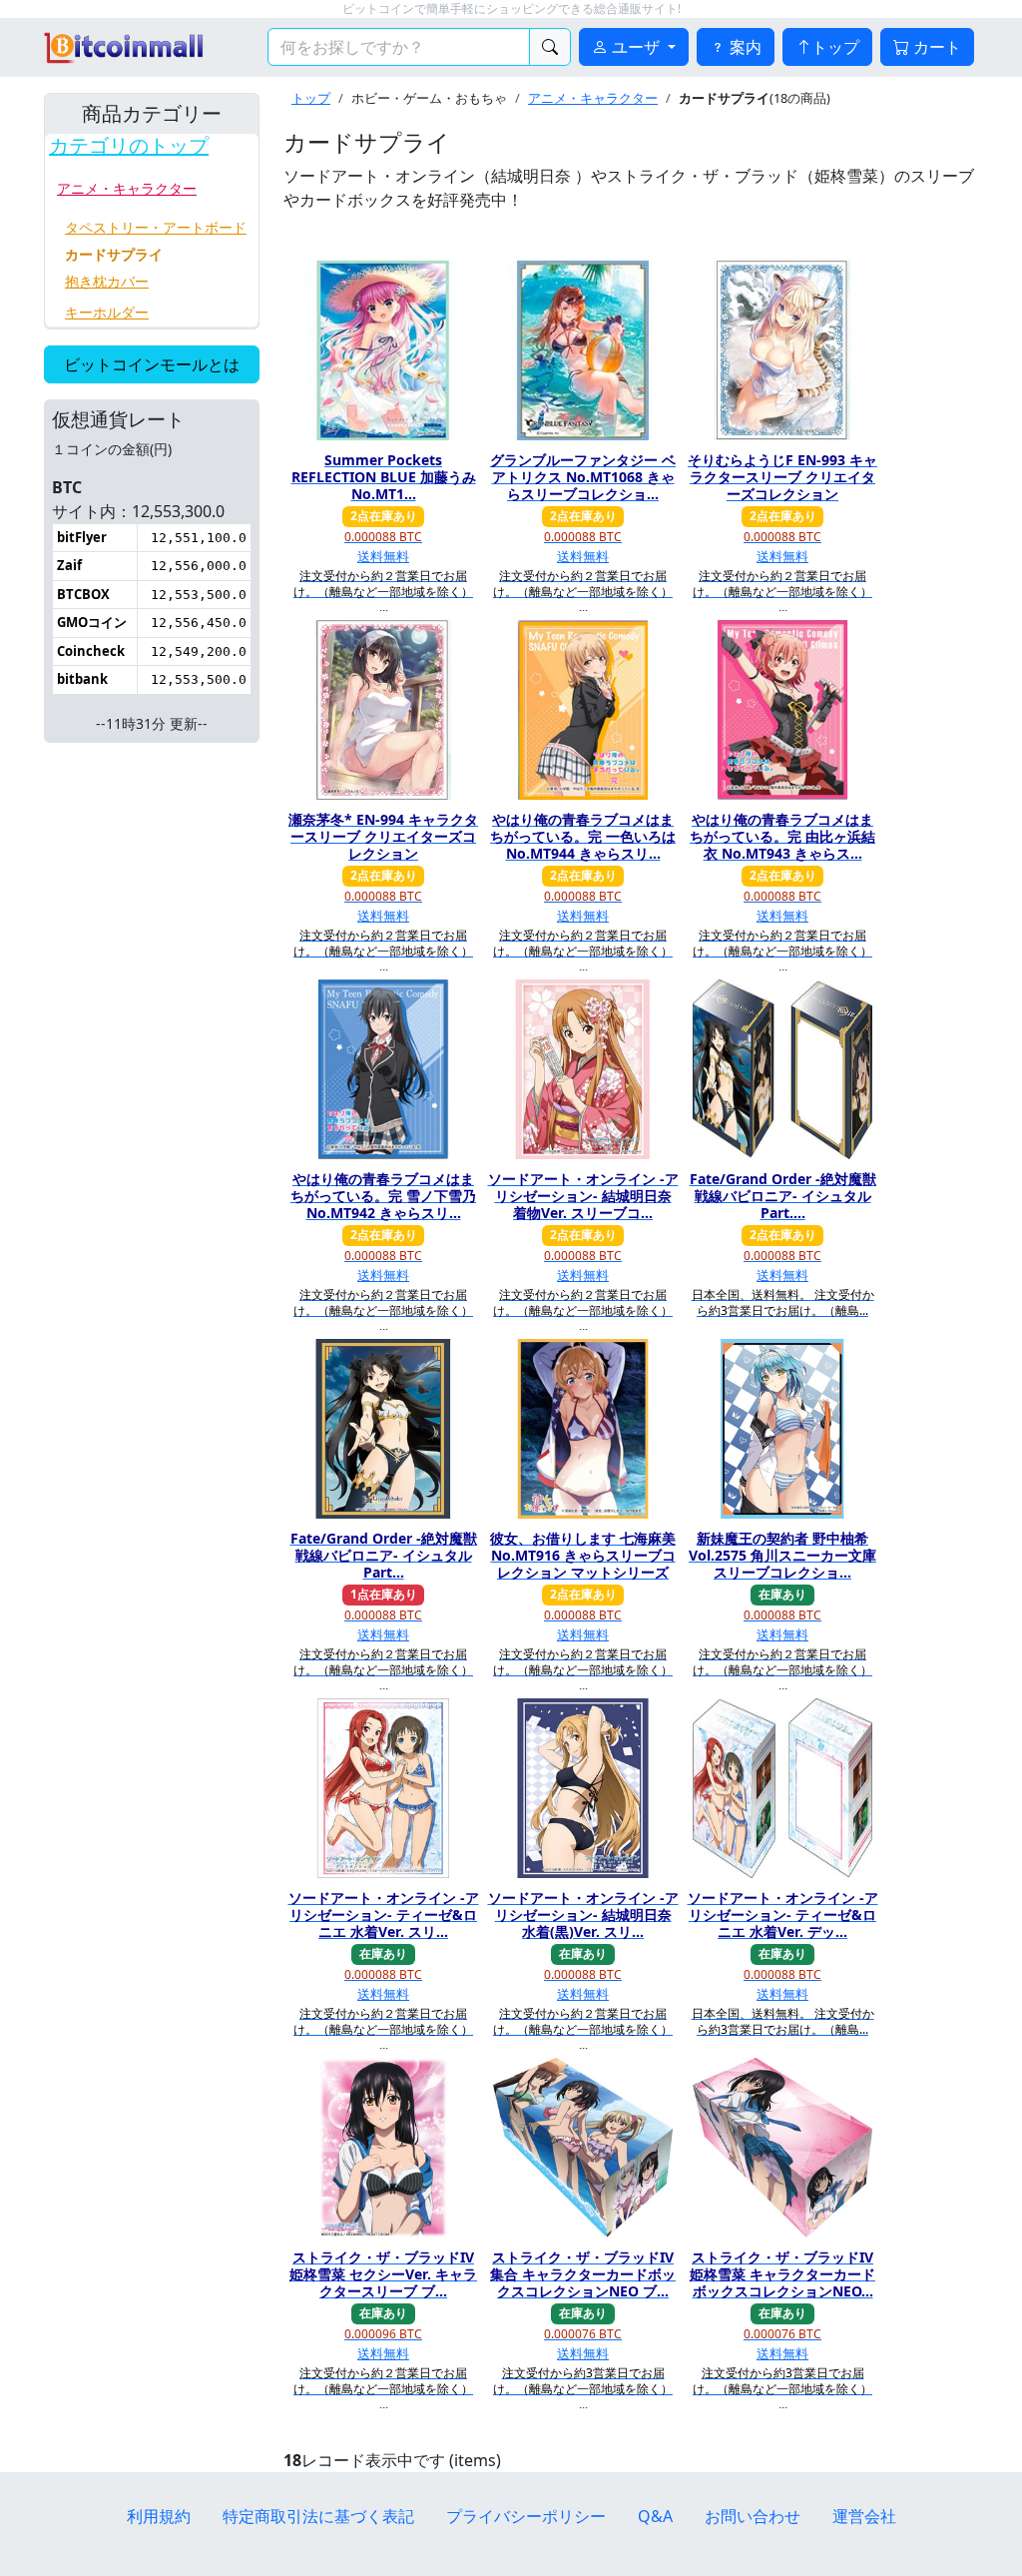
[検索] (550, 47)
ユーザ (636, 47)
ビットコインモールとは (152, 364)
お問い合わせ (753, 2516)
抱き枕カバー (107, 281)
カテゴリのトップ (129, 146)
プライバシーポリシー (526, 2516)
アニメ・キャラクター (127, 188)
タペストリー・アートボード (156, 227)
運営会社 (864, 2516)
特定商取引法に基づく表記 (318, 2516)
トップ (835, 47)
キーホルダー (107, 312)
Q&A (655, 2516)
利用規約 (159, 2516)
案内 (744, 47)
